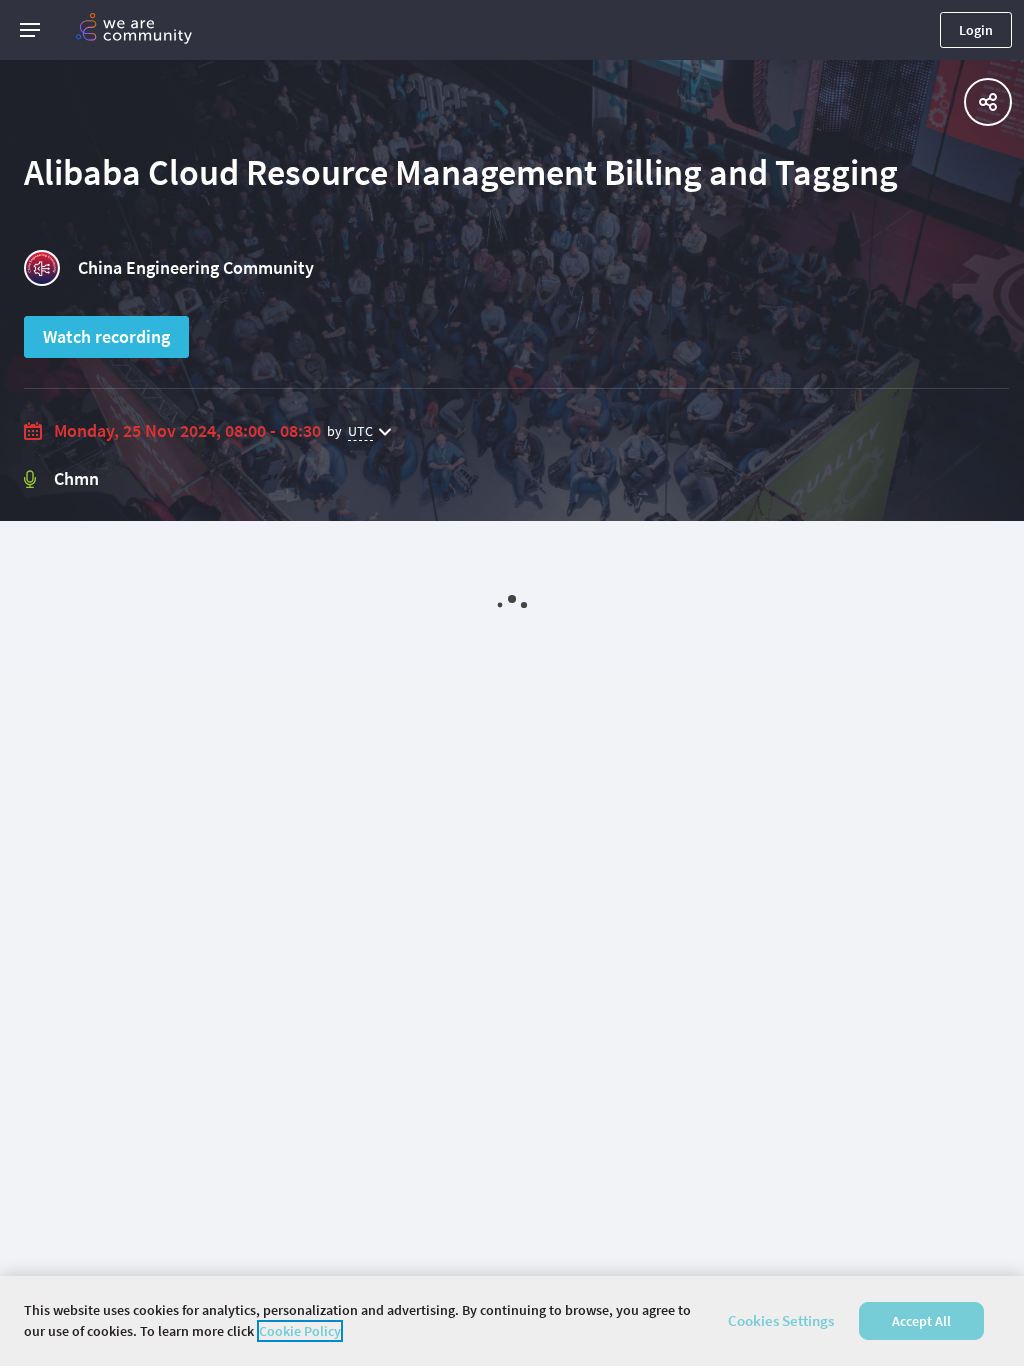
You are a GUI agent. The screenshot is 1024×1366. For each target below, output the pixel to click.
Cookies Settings (781, 1320)
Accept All (921, 1321)
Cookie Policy (300, 1331)
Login (976, 30)
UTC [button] (360, 431)
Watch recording (106, 336)
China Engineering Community (196, 267)
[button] (30, 30)
